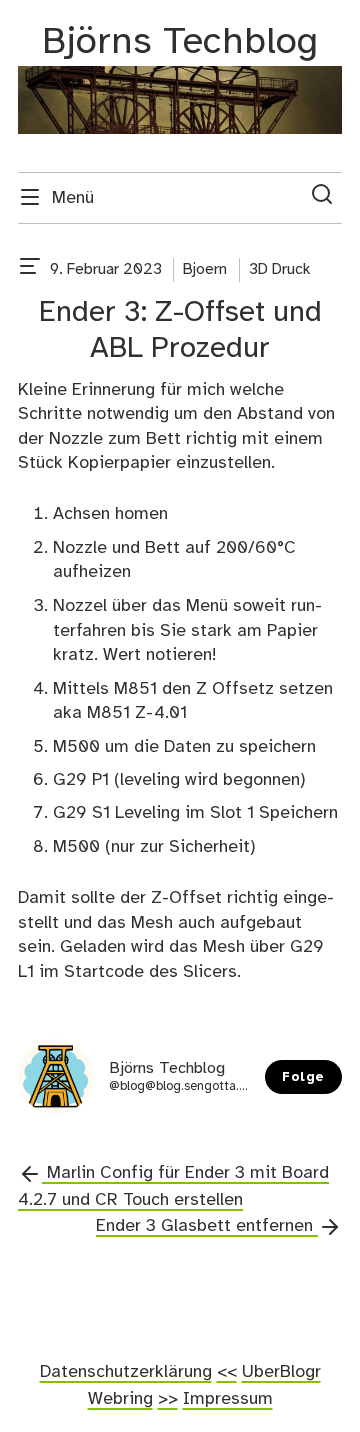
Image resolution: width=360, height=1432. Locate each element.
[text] (30, 270)
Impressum (228, 1399)
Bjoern (205, 269)
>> (168, 1399)
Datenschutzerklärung (126, 1372)
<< (227, 1372)
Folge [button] (303, 1077)
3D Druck (279, 269)
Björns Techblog (180, 42)
